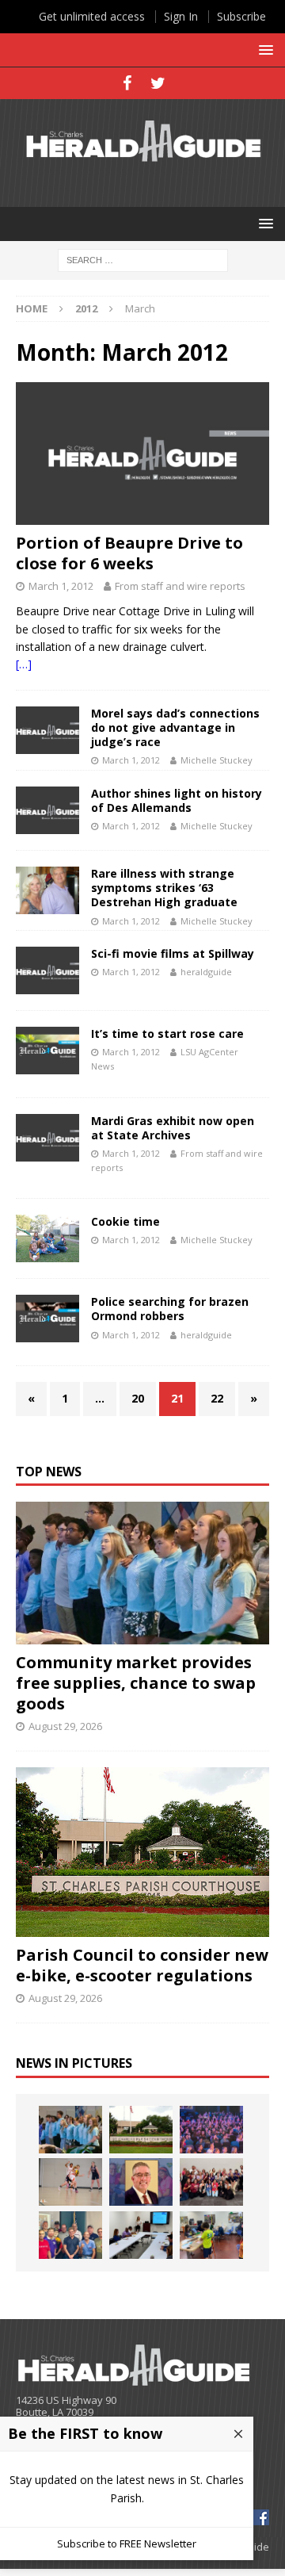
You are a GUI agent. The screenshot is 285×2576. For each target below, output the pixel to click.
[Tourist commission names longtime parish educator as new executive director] (141, 2182)
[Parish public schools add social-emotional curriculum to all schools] (211, 2130)
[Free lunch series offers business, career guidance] (141, 2235)
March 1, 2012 (61, 586)
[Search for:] (143, 259)
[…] (24, 664)
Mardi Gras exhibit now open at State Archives (173, 1128)
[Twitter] (158, 83)
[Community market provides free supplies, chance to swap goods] (142, 1573)
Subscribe (241, 16)
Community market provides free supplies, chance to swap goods (136, 1683)
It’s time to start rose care (167, 1033)
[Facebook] (127, 83)
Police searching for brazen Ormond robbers (170, 1309)
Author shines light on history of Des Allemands (177, 800)
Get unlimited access (92, 16)
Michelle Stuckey (217, 760)
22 (217, 1398)
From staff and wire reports (180, 586)
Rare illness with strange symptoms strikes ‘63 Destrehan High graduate (164, 888)
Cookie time (125, 1221)
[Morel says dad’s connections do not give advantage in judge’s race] (47, 730)
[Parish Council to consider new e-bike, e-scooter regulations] (142, 1852)
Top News (49, 1472)
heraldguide (206, 972)
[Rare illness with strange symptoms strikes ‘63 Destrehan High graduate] (47, 890)
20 (138, 1398)
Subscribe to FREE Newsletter (127, 2543)
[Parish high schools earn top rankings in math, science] (211, 2182)
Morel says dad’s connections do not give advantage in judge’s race (175, 727)
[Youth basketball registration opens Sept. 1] (70, 2182)
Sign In (181, 16)
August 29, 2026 (65, 1726)
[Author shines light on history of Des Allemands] (47, 810)
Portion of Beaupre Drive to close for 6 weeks (129, 553)
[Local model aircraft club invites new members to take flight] (70, 2235)
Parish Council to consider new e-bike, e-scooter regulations (142, 1965)
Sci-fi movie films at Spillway (173, 953)
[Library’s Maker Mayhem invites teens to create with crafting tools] (211, 2235)
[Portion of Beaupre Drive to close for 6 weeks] (142, 454)
